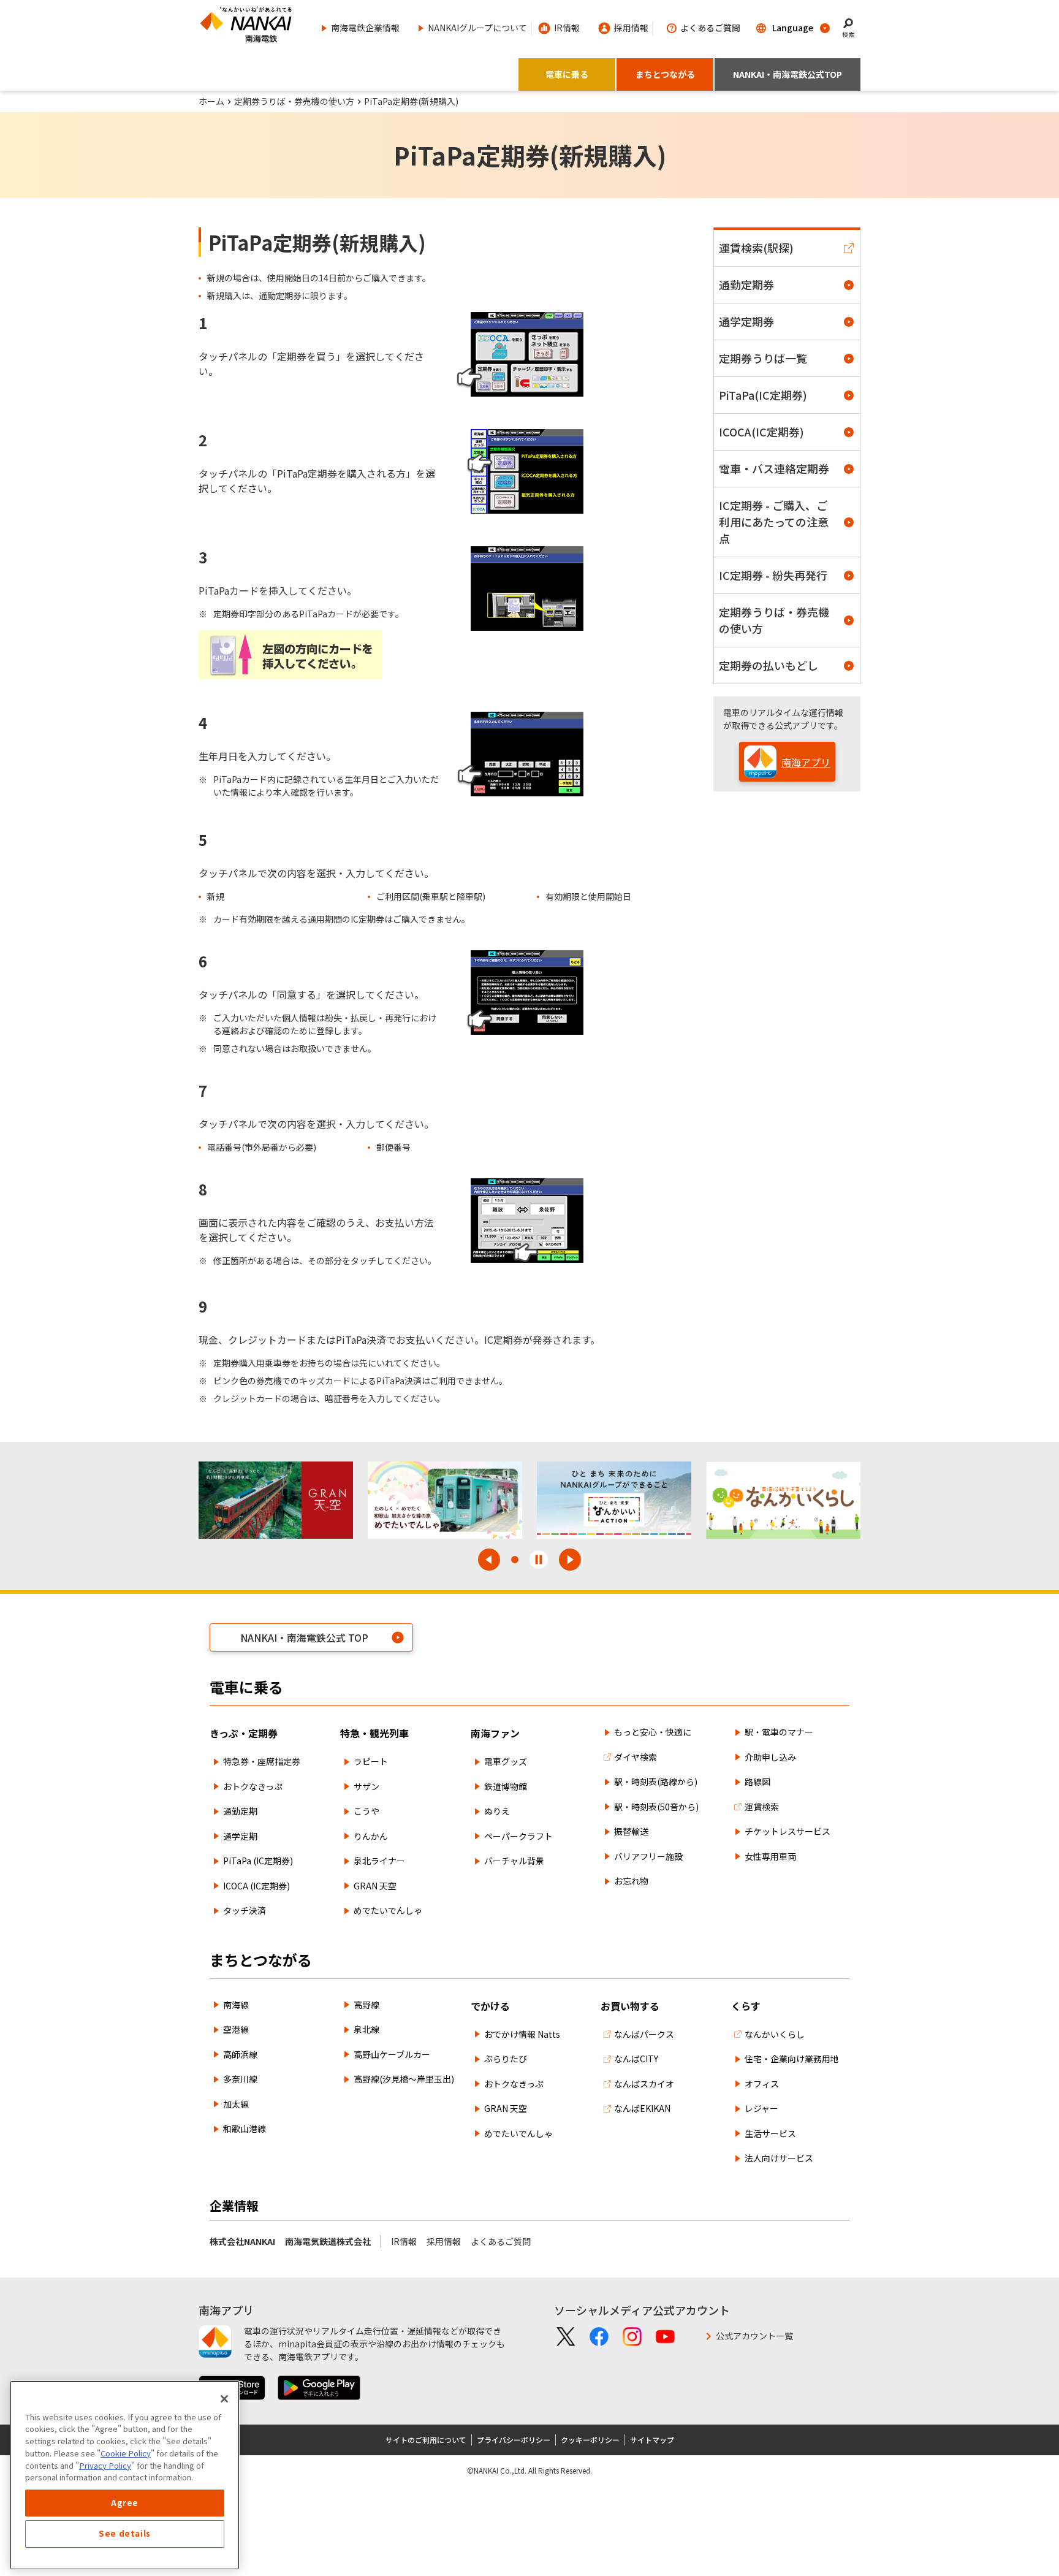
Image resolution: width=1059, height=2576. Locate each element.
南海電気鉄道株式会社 (328, 2241)
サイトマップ (652, 2440)
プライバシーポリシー (514, 2440)
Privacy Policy (105, 2465)
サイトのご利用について (426, 2440)
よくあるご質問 (501, 2241)
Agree (125, 2503)
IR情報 (404, 2241)
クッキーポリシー (590, 2440)
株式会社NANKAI (242, 2241)
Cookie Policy (126, 2453)
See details (125, 2534)
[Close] (224, 2399)
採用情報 (444, 2241)
